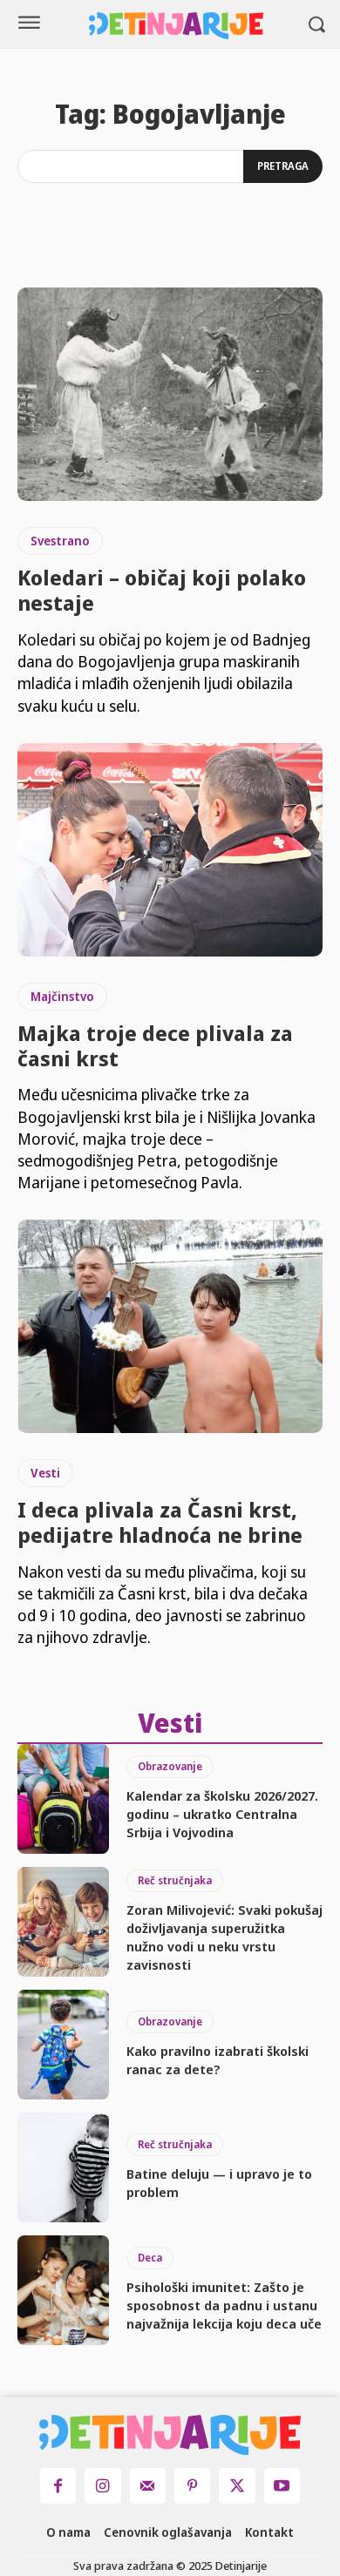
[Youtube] (282, 2486)
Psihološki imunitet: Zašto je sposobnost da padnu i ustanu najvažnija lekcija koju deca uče (224, 2305)
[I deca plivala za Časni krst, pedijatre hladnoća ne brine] (170, 1326)
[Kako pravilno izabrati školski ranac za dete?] (63, 2045)
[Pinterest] (192, 2486)
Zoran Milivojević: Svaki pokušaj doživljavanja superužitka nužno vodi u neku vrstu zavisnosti (224, 1937)
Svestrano (60, 541)
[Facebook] (58, 2486)
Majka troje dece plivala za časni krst (155, 1045)
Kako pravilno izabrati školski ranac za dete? (218, 2060)
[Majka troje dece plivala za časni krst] (170, 850)
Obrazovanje (170, 1766)
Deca (150, 2258)
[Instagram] (102, 2486)
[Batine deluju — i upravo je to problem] (63, 2167)
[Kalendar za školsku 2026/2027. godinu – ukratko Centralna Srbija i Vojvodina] (63, 1799)
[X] (237, 2486)
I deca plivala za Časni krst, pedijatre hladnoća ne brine (160, 1522)
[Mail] (148, 2486)
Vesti (45, 1473)
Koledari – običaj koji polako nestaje (162, 590)
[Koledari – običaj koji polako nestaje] (170, 394)
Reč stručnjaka (175, 1880)
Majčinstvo (62, 996)
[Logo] (176, 26)
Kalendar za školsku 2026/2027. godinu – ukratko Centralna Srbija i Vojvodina (222, 1814)
